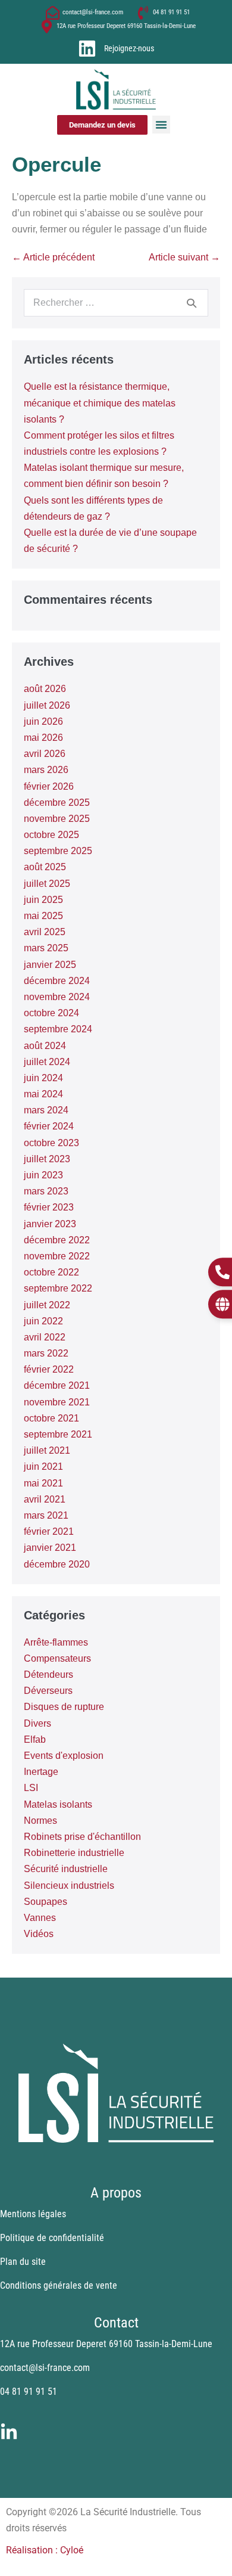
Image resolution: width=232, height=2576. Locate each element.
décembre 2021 (57, 1385)
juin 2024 (43, 1078)
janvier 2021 (50, 1548)
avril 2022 (45, 1337)
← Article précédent (53, 257)
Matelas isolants (58, 1804)
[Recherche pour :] (116, 302)
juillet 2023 (47, 1159)
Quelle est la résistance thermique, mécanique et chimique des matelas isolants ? (100, 403)
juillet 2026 (47, 705)
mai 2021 (43, 1483)
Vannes (40, 1918)
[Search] (192, 303)
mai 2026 (43, 738)
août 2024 (45, 1046)
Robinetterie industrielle (74, 1853)
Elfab (35, 1739)
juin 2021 (43, 1467)
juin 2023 (43, 1175)
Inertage (41, 1772)
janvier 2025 (50, 965)
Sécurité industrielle (66, 1869)
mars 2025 (46, 948)
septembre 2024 (58, 1029)
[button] (161, 125)
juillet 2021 (47, 1450)
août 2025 (45, 867)
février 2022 (49, 1369)
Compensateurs (57, 1658)
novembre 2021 (57, 1402)
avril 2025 (45, 932)
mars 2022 (46, 1353)
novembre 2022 (57, 1256)
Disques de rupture (64, 1707)
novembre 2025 (57, 819)
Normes (40, 1821)
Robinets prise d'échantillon (82, 1837)
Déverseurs (48, 1691)
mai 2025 (43, 916)
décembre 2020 (57, 1564)
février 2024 (49, 1126)
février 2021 (49, 1531)
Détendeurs (48, 1675)
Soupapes (46, 1902)
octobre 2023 (51, 1143)
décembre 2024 (57, 981)
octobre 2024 (51, 1013)
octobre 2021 (51, 1418)
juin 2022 (43, 1321)
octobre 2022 (51, 1272)
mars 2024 (46, 1110)
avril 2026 (45, 754)
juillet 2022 (47, 1305)
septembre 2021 (58, 1434)
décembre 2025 (57, 803)
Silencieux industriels (69, 1886)
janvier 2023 (50, 1224)
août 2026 (45, 689)
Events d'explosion (64, 1756)
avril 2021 (45, 1499)
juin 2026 (43, 721)
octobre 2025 (51, 835)
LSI (31, 1788)
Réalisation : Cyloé (45, 2550)
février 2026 (49, 786)
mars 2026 (46, 770)
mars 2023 (46, 1191)
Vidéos (39, 1934)
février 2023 (49, 1207)
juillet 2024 (47, 1062)
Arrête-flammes (56, 1642)
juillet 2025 (47, 884)
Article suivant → (184, 257)
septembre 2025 (58, 851)
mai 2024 (43, 1094)
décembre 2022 (57, 1240)
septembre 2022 (58, 1288)
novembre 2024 (57, 997)
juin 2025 (43, 900)
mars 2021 (46, 1515)
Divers (37, 1723)
